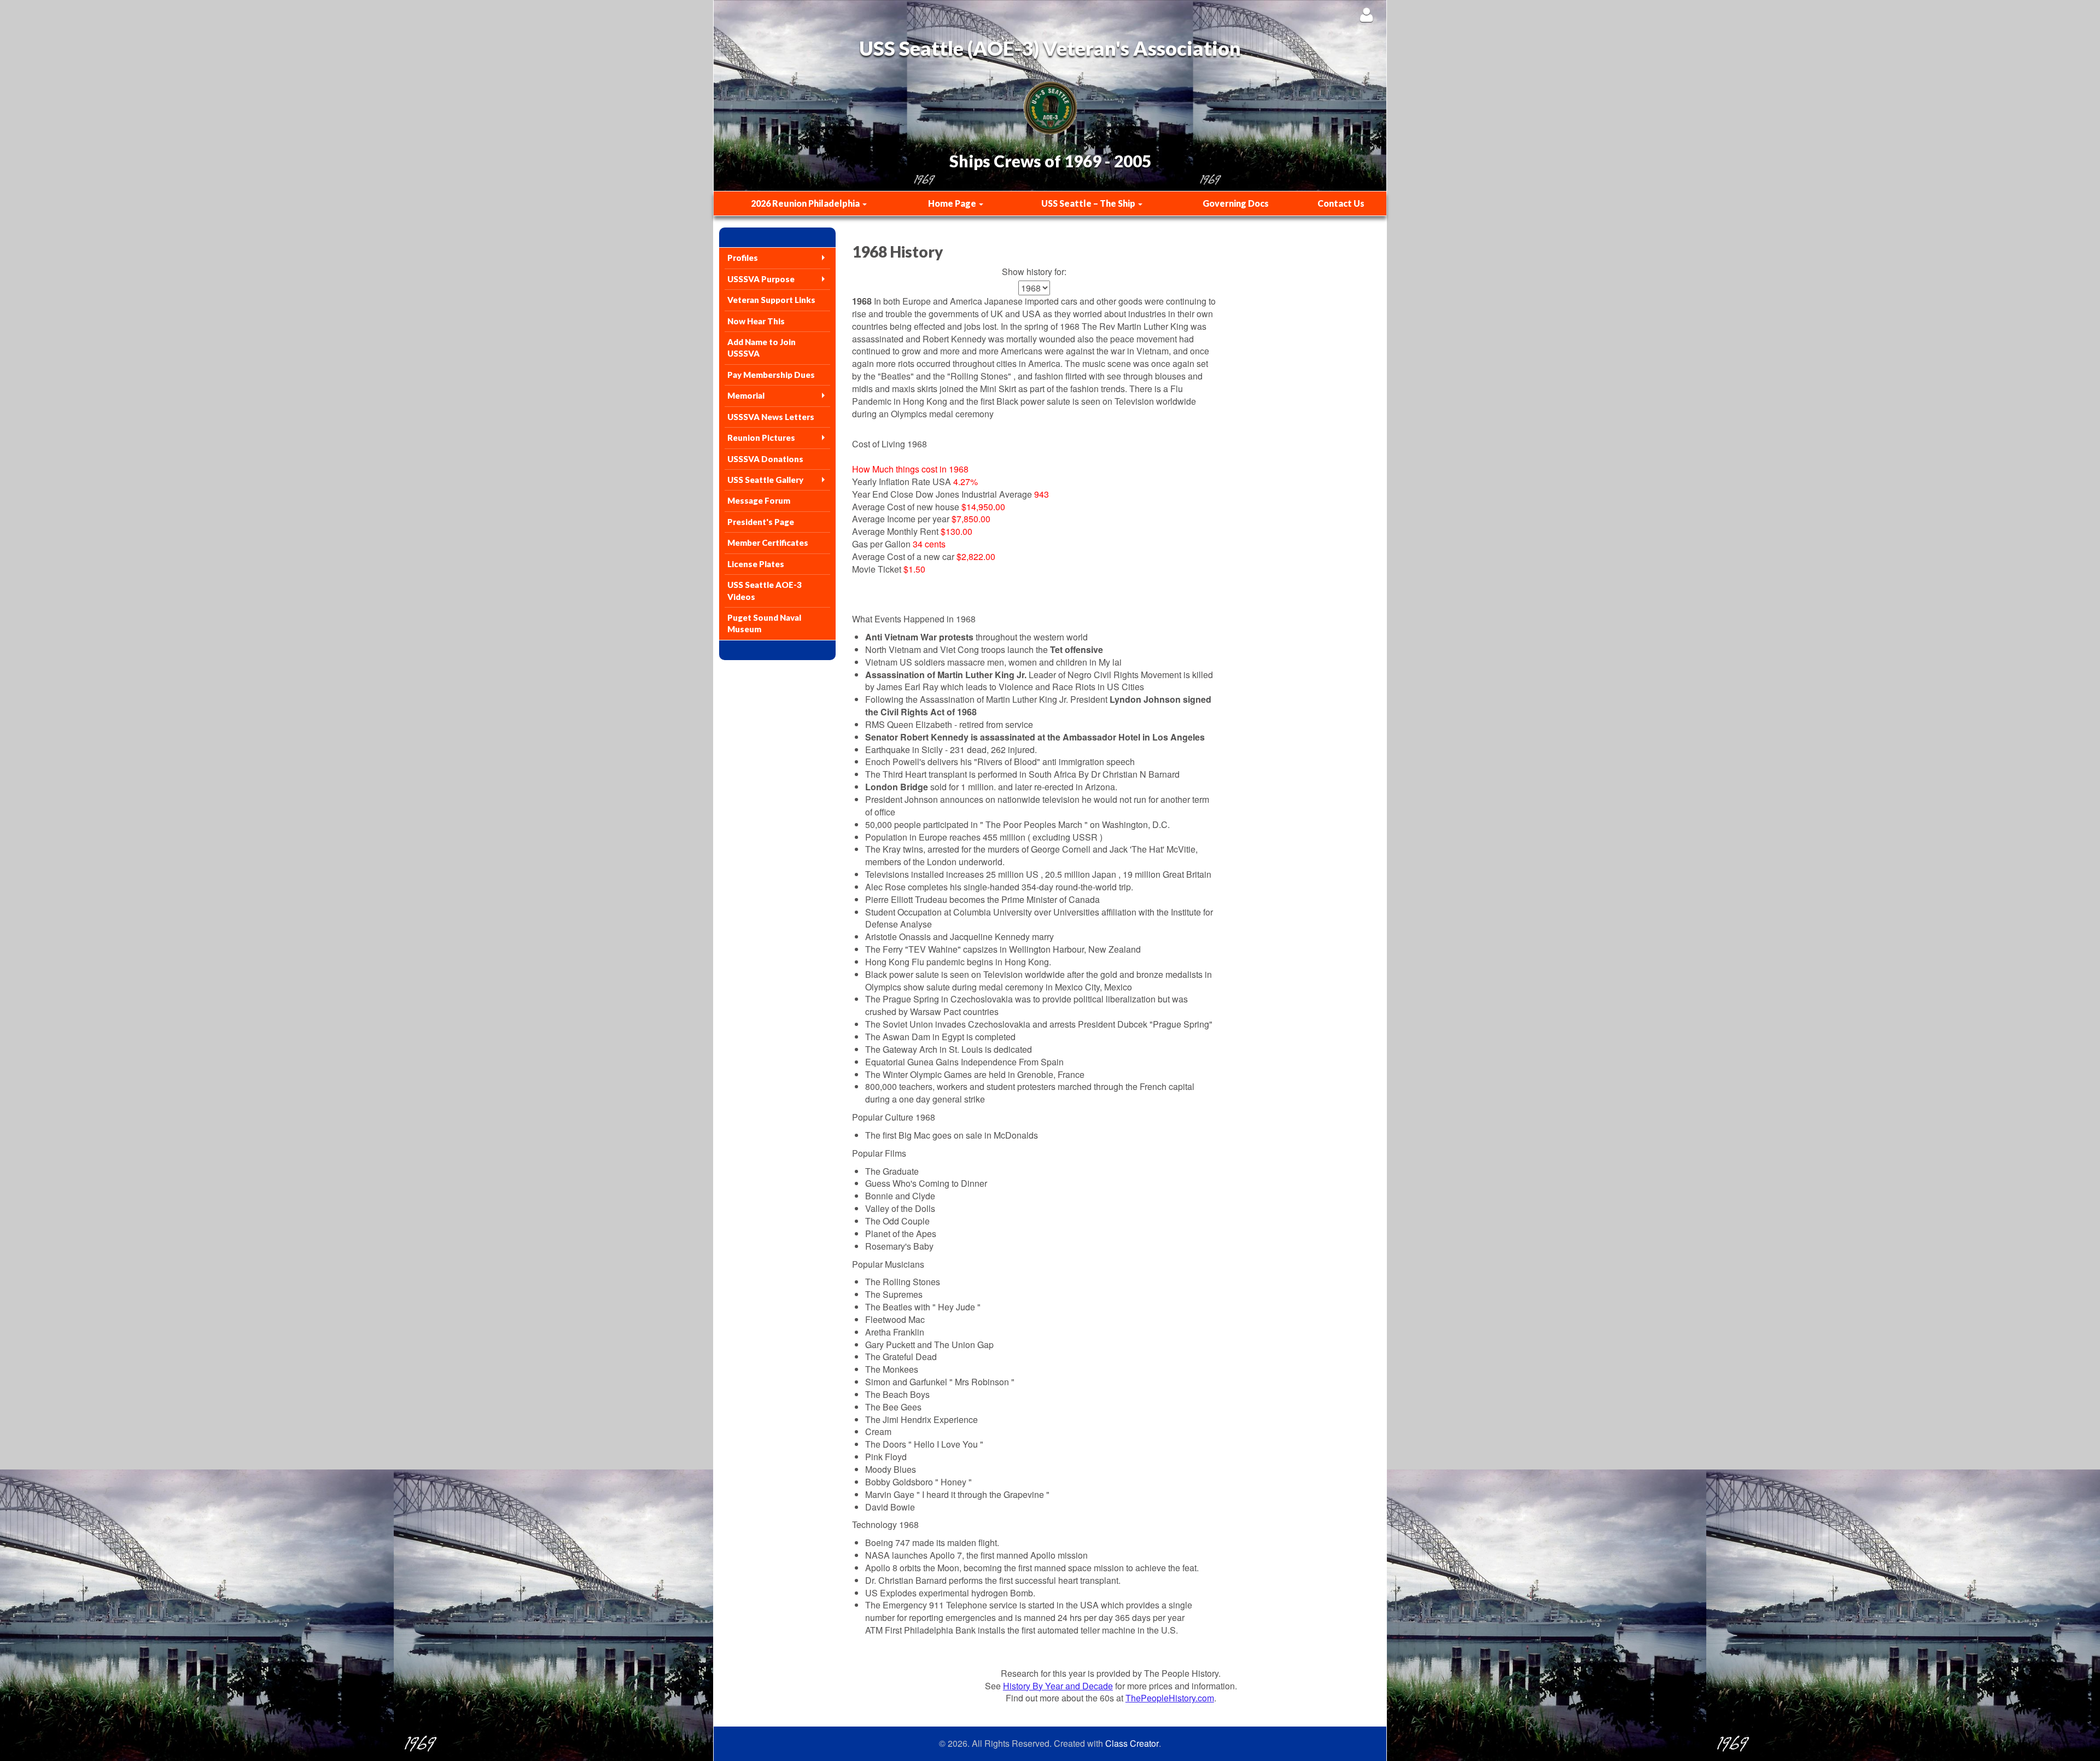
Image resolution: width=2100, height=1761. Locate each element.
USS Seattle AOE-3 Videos (765, 590)
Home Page (953, 203)
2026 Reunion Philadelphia (806, 203)
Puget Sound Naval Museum (764, 623)
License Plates (756, 564)
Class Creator (1132, 1743)
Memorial (746, 395)
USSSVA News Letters (771, 417)
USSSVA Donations (765, 459)
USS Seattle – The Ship (1089, 203)
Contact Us (1341, 203)
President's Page (761, 522)
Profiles (743, 258)
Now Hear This (756, 321)
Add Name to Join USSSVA (762, 348)
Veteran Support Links (771, 300)
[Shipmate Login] (1366, 14)
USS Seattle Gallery (765, 480)
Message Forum (759, 500)
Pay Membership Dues (771, 375)
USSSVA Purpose (761, 279)
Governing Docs (1236, 203)
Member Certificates (768, 543)
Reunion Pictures (761, 438)
